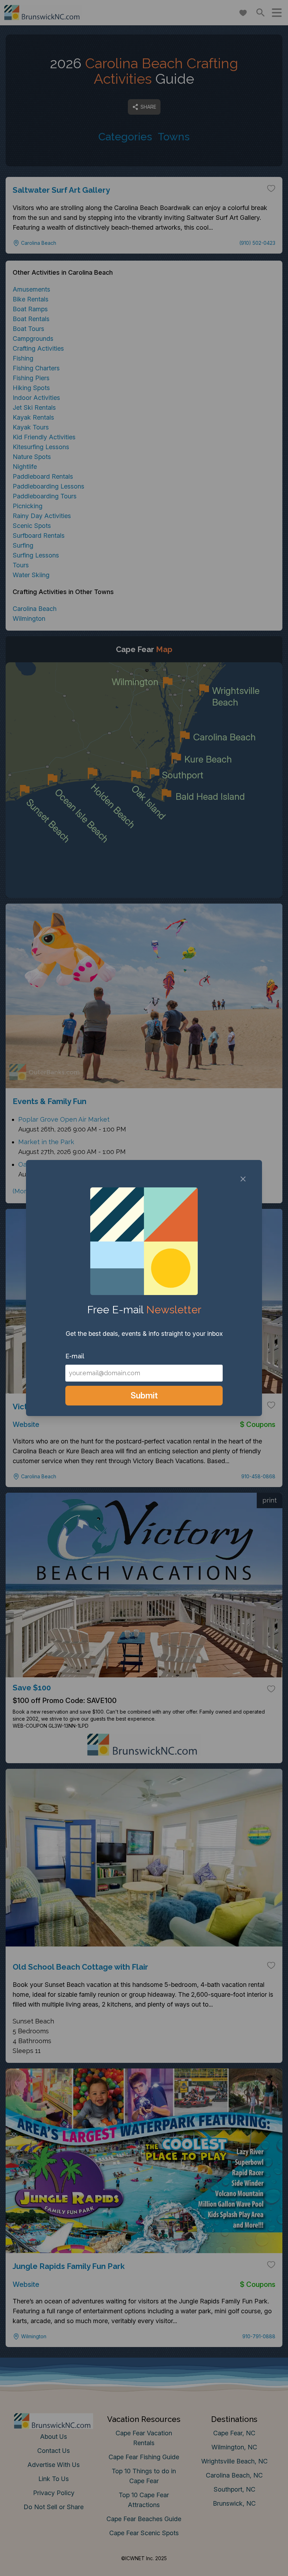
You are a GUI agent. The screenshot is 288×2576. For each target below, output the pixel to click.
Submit (144, 1395)
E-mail (75, 1356)
